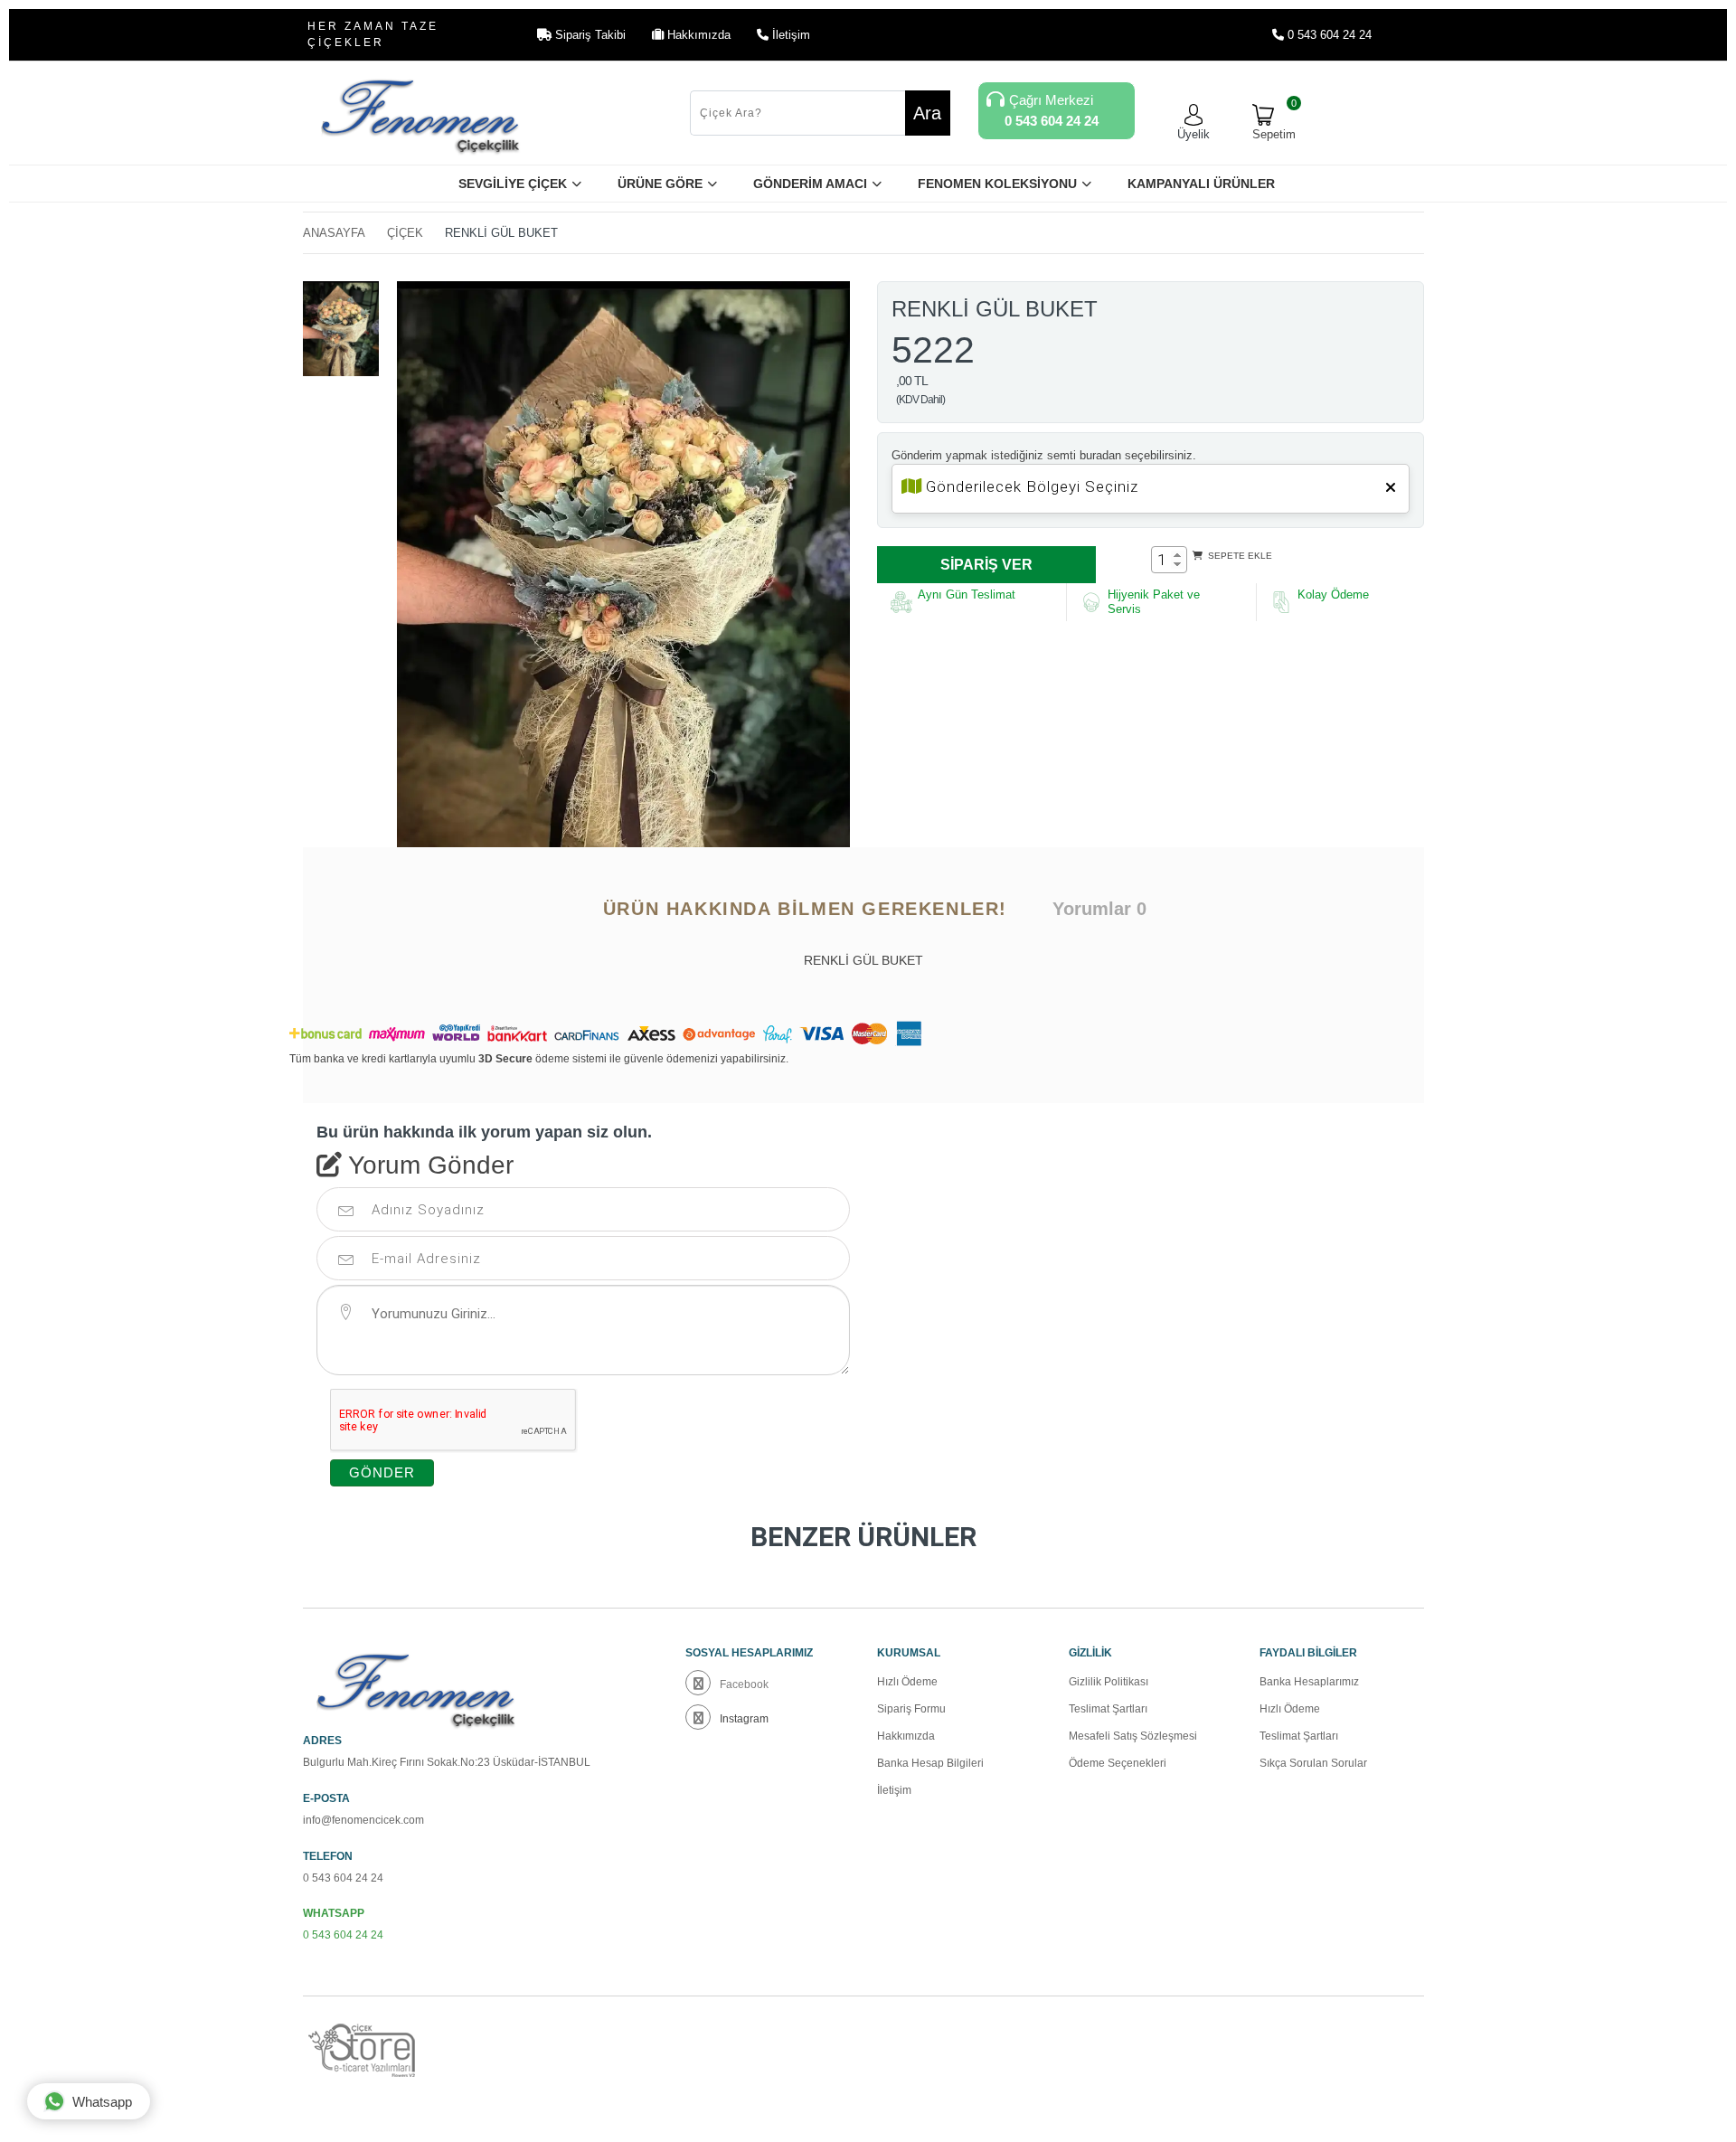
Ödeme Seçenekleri (1118, 1763)
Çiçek (405, 233)
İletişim (894, 1790)
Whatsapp (102, 2102)
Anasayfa (334, 233)
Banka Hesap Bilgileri (930, 1763)
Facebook (744, 1684)
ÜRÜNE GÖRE (660, 184)
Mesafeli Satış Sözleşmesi (1133, 1736)
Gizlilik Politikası (1109, 1682)
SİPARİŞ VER (986, 565)
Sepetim (1274, 123)
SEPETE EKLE (1239, 556)
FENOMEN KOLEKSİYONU (997, 184)
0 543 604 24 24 (1328, 35)
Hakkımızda (906, 1736)
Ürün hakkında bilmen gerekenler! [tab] (805, 909)
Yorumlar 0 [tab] (1099, 909)
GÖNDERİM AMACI (810, 184)
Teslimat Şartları (1108, 1709)
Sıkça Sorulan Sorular (1313, 1763)
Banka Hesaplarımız (1309, 1682)
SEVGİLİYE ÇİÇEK (513, 184)
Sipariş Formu (911, 1709)
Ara (927, 113)
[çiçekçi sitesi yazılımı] (371, 2051)
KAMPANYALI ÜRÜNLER (1201, 184)
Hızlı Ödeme (907, 1682)
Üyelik (1193, 134)
